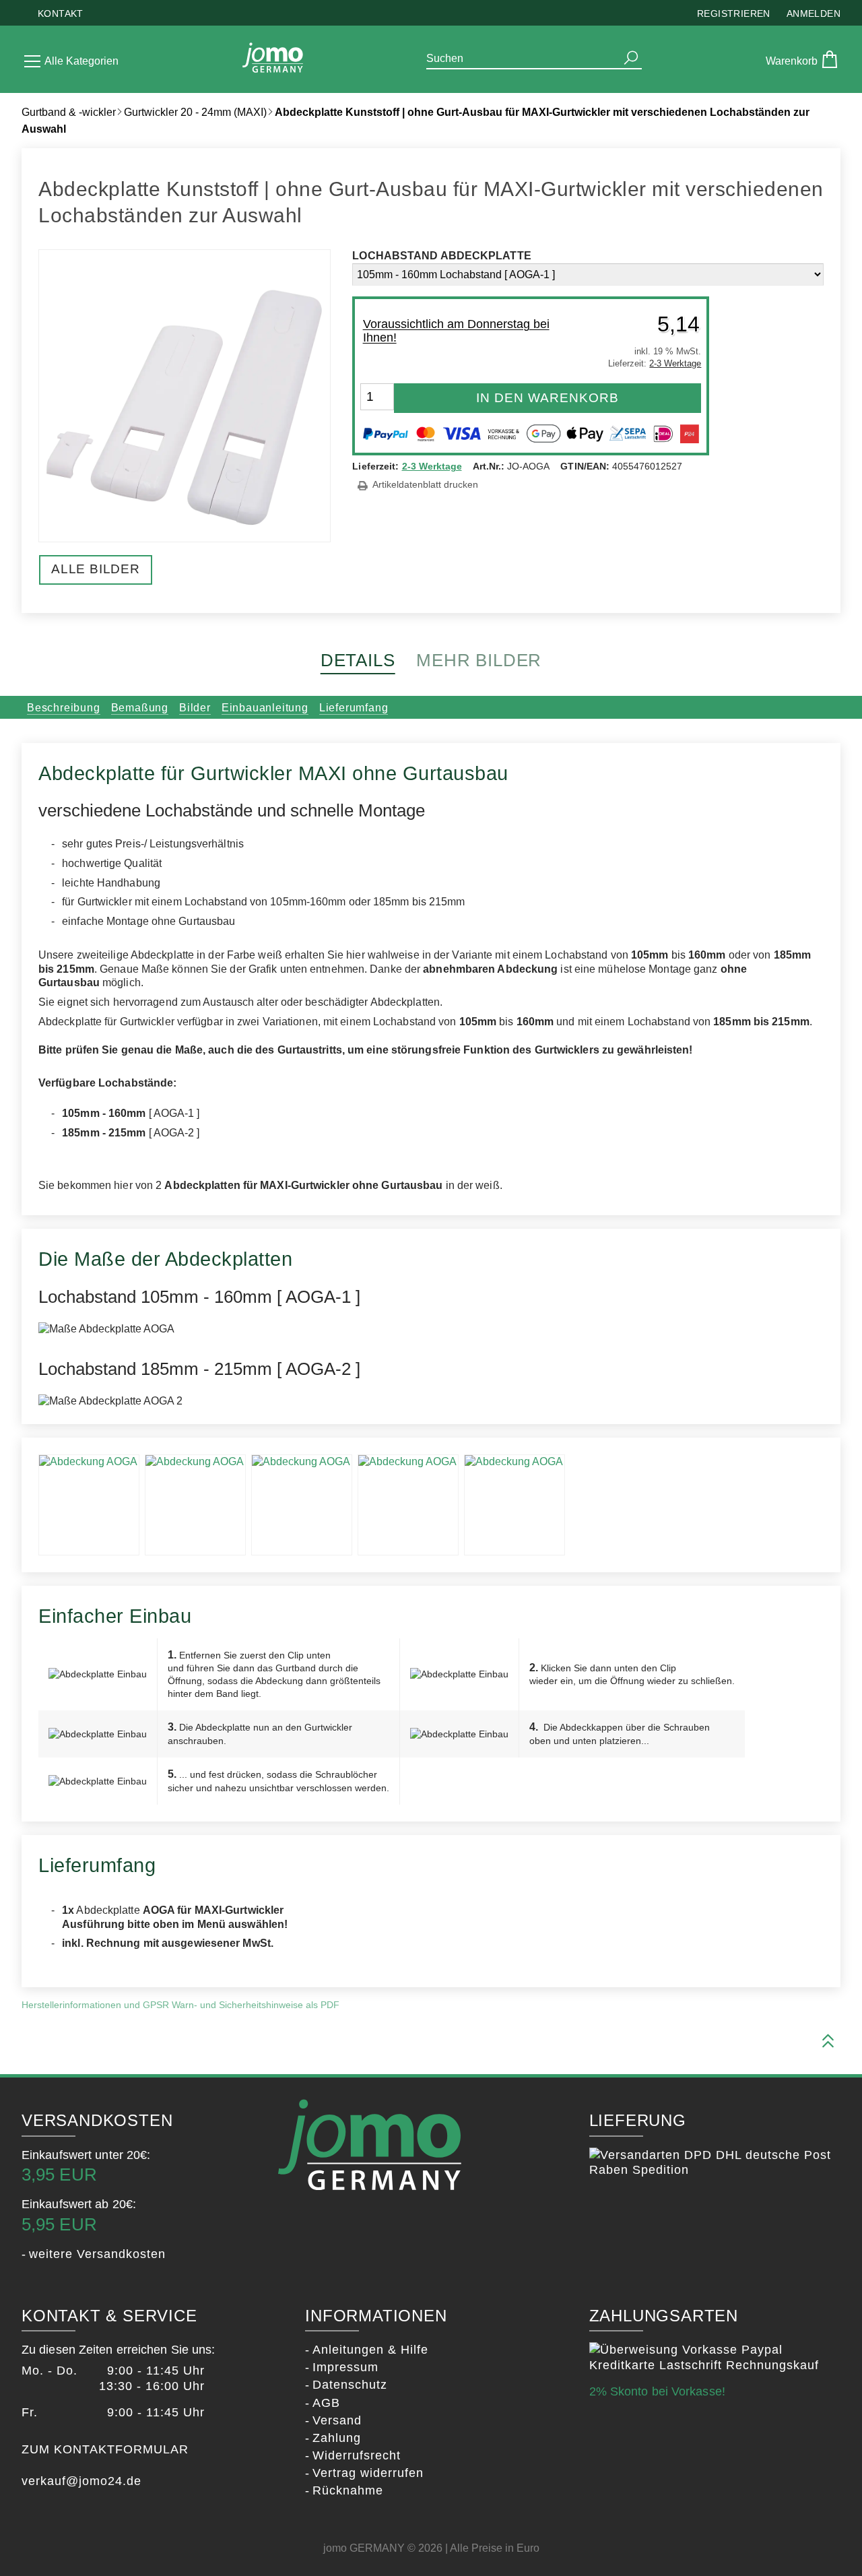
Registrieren (734, 13)
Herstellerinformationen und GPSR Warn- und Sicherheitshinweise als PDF (180, 2005)
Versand (337, 2420)
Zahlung (337, 2438)
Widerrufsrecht (357, 2455)
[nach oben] (828, 2042)
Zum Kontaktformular (105, 2449)
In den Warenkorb (548, 398)
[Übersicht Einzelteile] (408, 1505)
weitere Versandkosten (97, 2254)
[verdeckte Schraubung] (195, 1505)
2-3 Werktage (432, 466)
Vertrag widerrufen (368, 2473)
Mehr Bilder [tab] (479, 660)
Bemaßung (140, 708)
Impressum (345, 2367)
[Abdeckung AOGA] (89, 1505)
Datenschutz (350, 2385)
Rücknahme (348, 2490)
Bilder (195, 708)
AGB (326, 2403)
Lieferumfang (354, 708)
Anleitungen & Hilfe (370, 2350)
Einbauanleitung (265, 708)
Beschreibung (64, 708)
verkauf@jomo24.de (81, 2481)
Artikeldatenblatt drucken (425, 485)
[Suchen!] (631, 58)
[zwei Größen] (302, 1505)
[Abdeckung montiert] (515, 1505)
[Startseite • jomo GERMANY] (273, 59)
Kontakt (61, 13)
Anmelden (814, 13)
